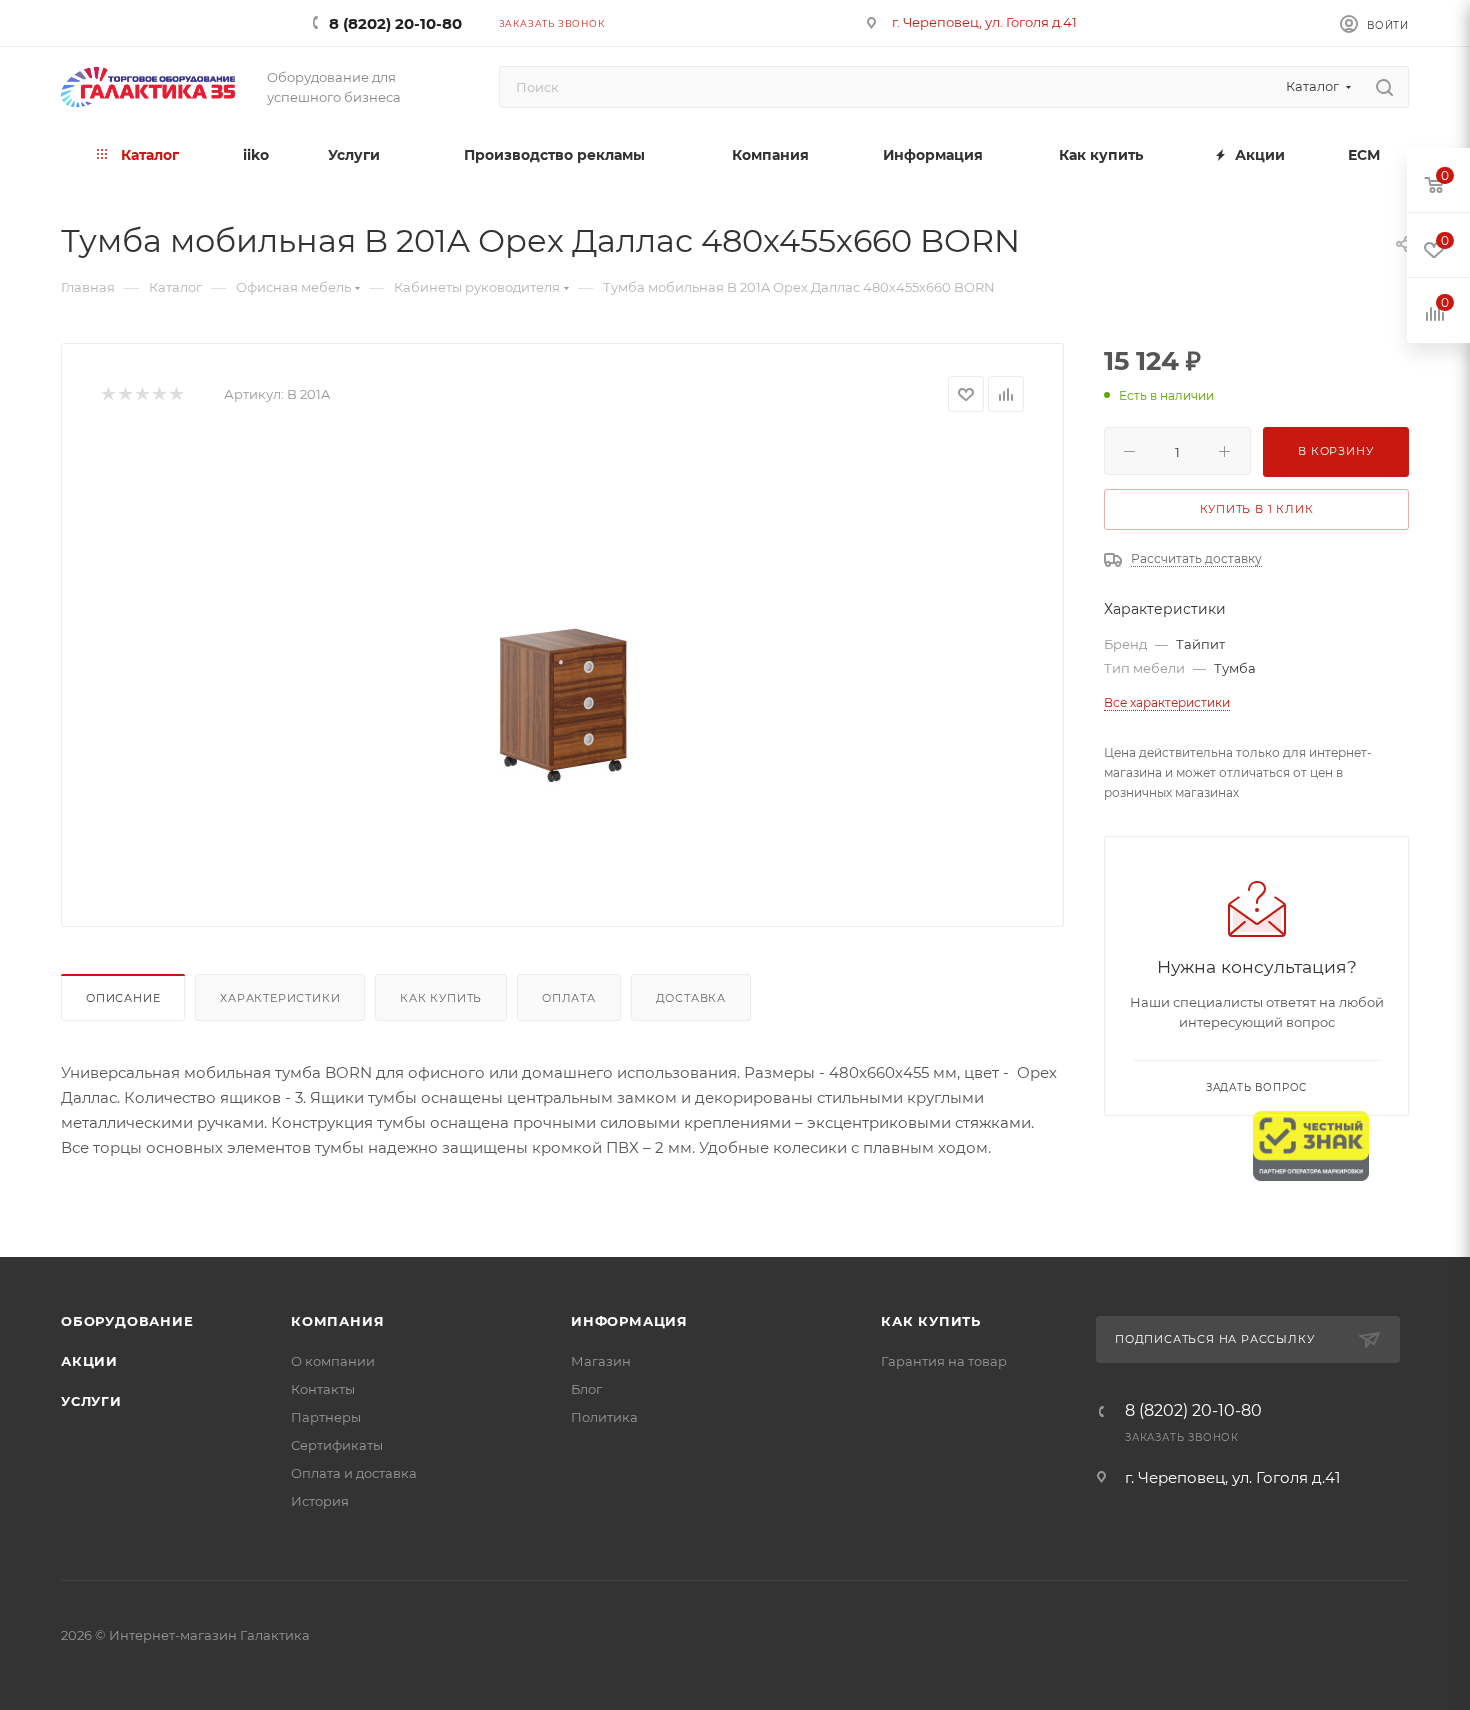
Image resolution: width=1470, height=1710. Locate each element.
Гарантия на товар (944, 1361)
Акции (89, 1361)
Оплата (569, 998)
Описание (123, 998)
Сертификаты (337, 1445)
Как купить (441, 998)
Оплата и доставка (354, 1473)
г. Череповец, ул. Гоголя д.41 (984, 22)
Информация (629, 1321)
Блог (586, 1389)
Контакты (323, 1389)
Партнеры (326, 1417)
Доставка (691, 998)
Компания (337, 1321)
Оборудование (127, 1321)
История (320, 1501)
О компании (333, 1361)
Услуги (91, 1401)
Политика (604, 1417)
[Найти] (1384, 87)
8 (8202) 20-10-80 (395, 23)
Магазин (601, 1361)
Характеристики (280, 998)
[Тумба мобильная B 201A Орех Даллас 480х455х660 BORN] (563, 662)
